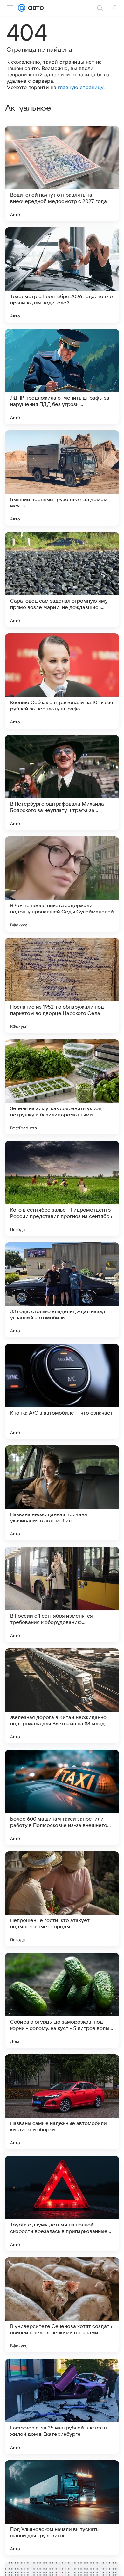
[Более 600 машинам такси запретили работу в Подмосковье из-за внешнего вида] (62, 1797)
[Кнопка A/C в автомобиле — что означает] (62, 1391)
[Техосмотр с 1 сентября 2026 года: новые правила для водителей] (62, 275)
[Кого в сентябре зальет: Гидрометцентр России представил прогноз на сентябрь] (62, 1188)
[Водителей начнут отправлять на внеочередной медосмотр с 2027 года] (62, 173)
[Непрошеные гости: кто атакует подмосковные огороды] (62, 1899)
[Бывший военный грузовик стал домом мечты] (62, 478)
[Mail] (22, 8)
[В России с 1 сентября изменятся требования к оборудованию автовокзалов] (62, 1594)
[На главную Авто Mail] (35, 8)
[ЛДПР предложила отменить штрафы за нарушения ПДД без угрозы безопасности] (62, 376)
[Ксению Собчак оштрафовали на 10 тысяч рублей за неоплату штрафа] (62, 681)
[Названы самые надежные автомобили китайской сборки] (62, 2102)
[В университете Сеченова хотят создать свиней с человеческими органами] (62, 2305)
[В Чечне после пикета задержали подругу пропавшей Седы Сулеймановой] (62, 884)
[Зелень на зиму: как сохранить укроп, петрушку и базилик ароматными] (62, 1087)
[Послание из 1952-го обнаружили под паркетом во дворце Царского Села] (62, 985)
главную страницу (81, 87)
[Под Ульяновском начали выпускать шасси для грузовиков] (62, 2508)
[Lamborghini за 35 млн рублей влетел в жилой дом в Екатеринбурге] (62, 2406)
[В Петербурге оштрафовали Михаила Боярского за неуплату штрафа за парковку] (62, 782)
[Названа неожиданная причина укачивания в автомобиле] (62, 1493)
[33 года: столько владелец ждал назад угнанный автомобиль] (62, 1290)
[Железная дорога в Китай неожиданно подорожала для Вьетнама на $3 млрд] (62, 1696)
